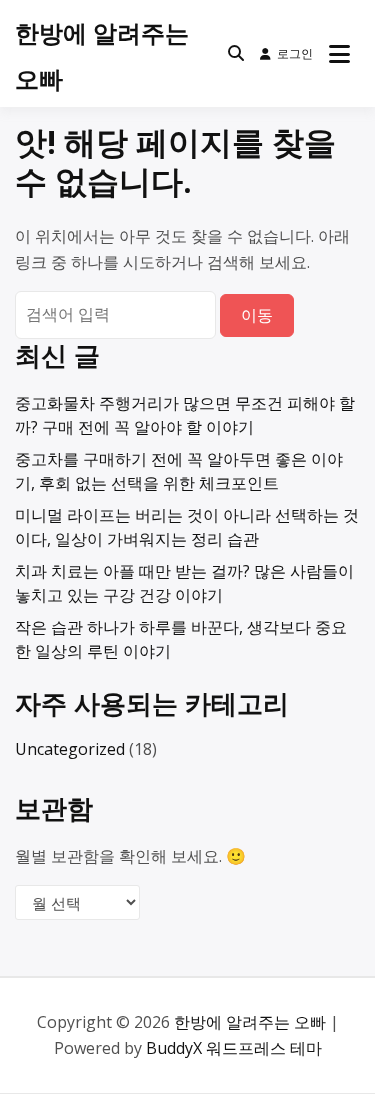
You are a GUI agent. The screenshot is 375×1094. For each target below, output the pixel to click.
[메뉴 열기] (339, 54)
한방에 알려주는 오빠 (250, 1022)
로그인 (295, 53)
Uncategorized (70, 749)
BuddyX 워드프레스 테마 (234, 1048)
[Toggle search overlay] (236, 54)
